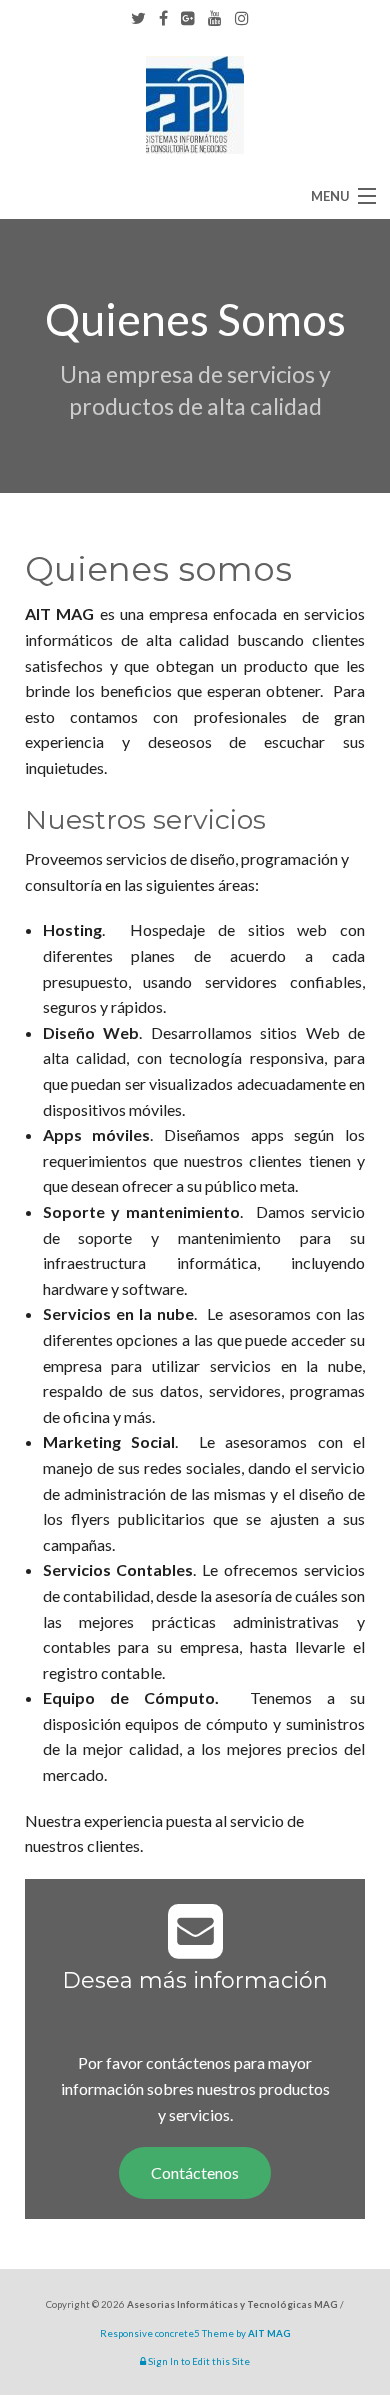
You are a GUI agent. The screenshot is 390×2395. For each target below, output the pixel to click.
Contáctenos (195, 2172)
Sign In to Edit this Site (198, 2361)
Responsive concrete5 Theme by (195, 2333)
